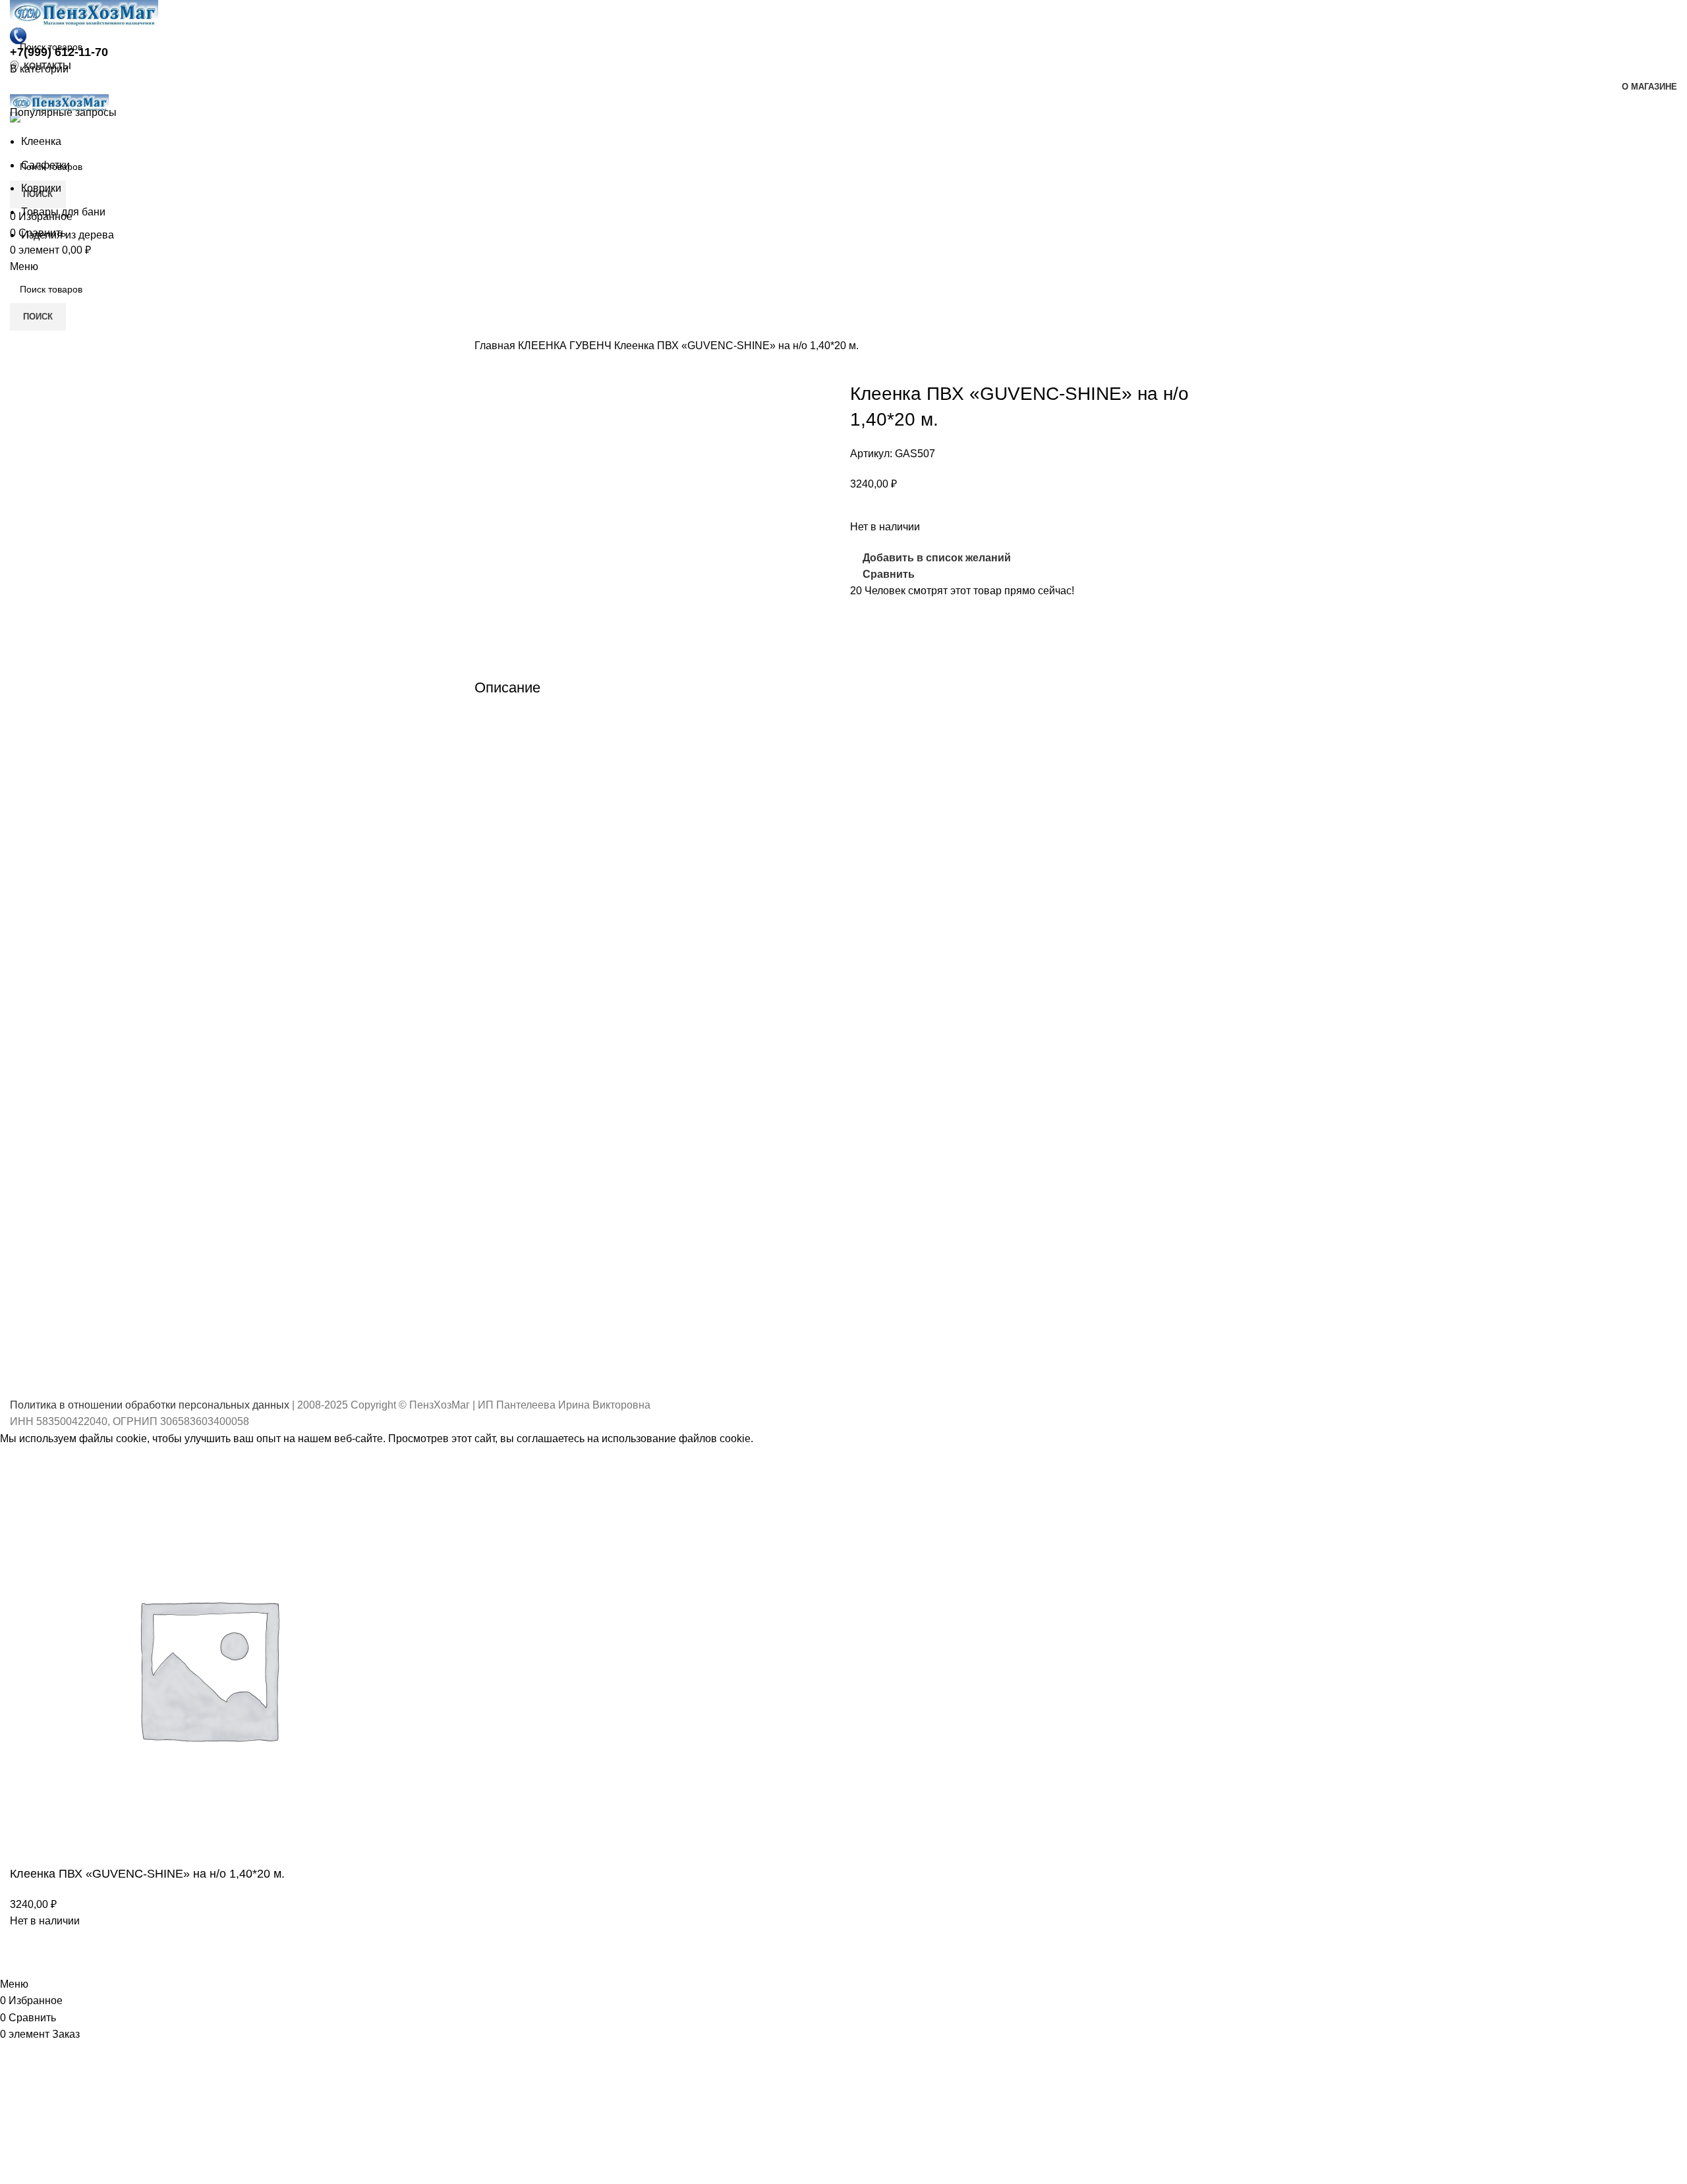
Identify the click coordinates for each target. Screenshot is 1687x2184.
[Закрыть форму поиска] (16, 16)
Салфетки (45, 165)
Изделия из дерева (68, 235)
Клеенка (41, 141)
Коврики (41, 188)
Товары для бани (63, 212)
